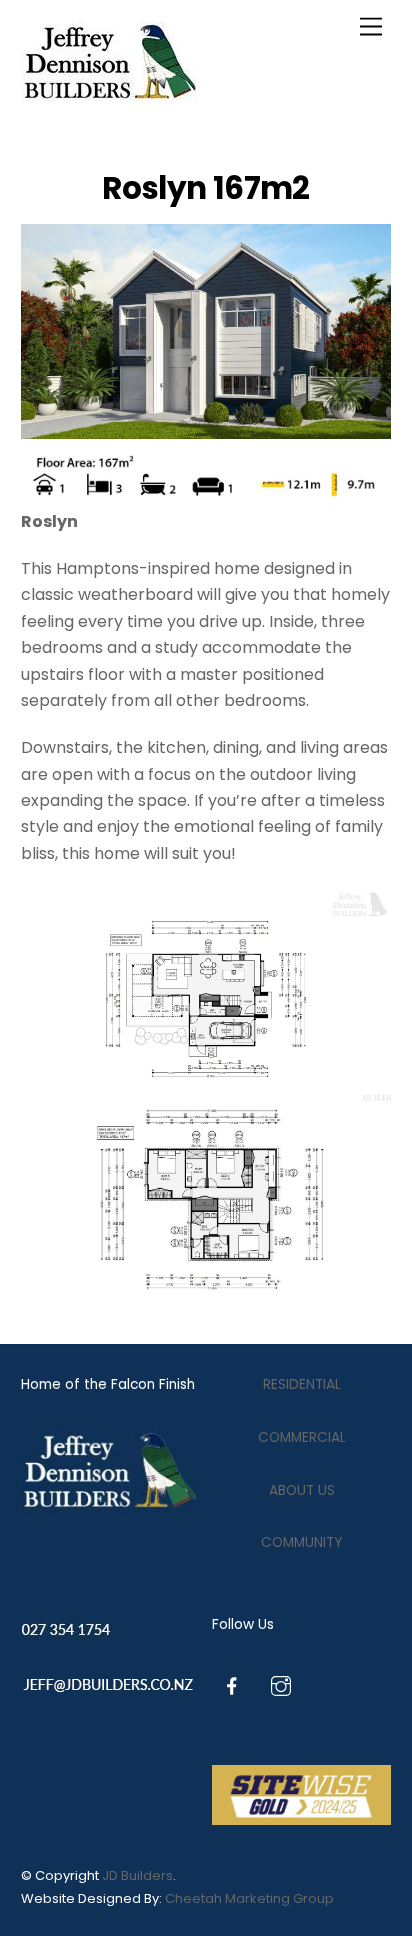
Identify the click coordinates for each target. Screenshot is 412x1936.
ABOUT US (302, 1490)
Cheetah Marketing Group (249, 1898)
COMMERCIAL (302, 1437)
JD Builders (137, 1875)
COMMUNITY (301, 1542)
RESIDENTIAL (302, 1384)
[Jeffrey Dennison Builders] (112, 94)
